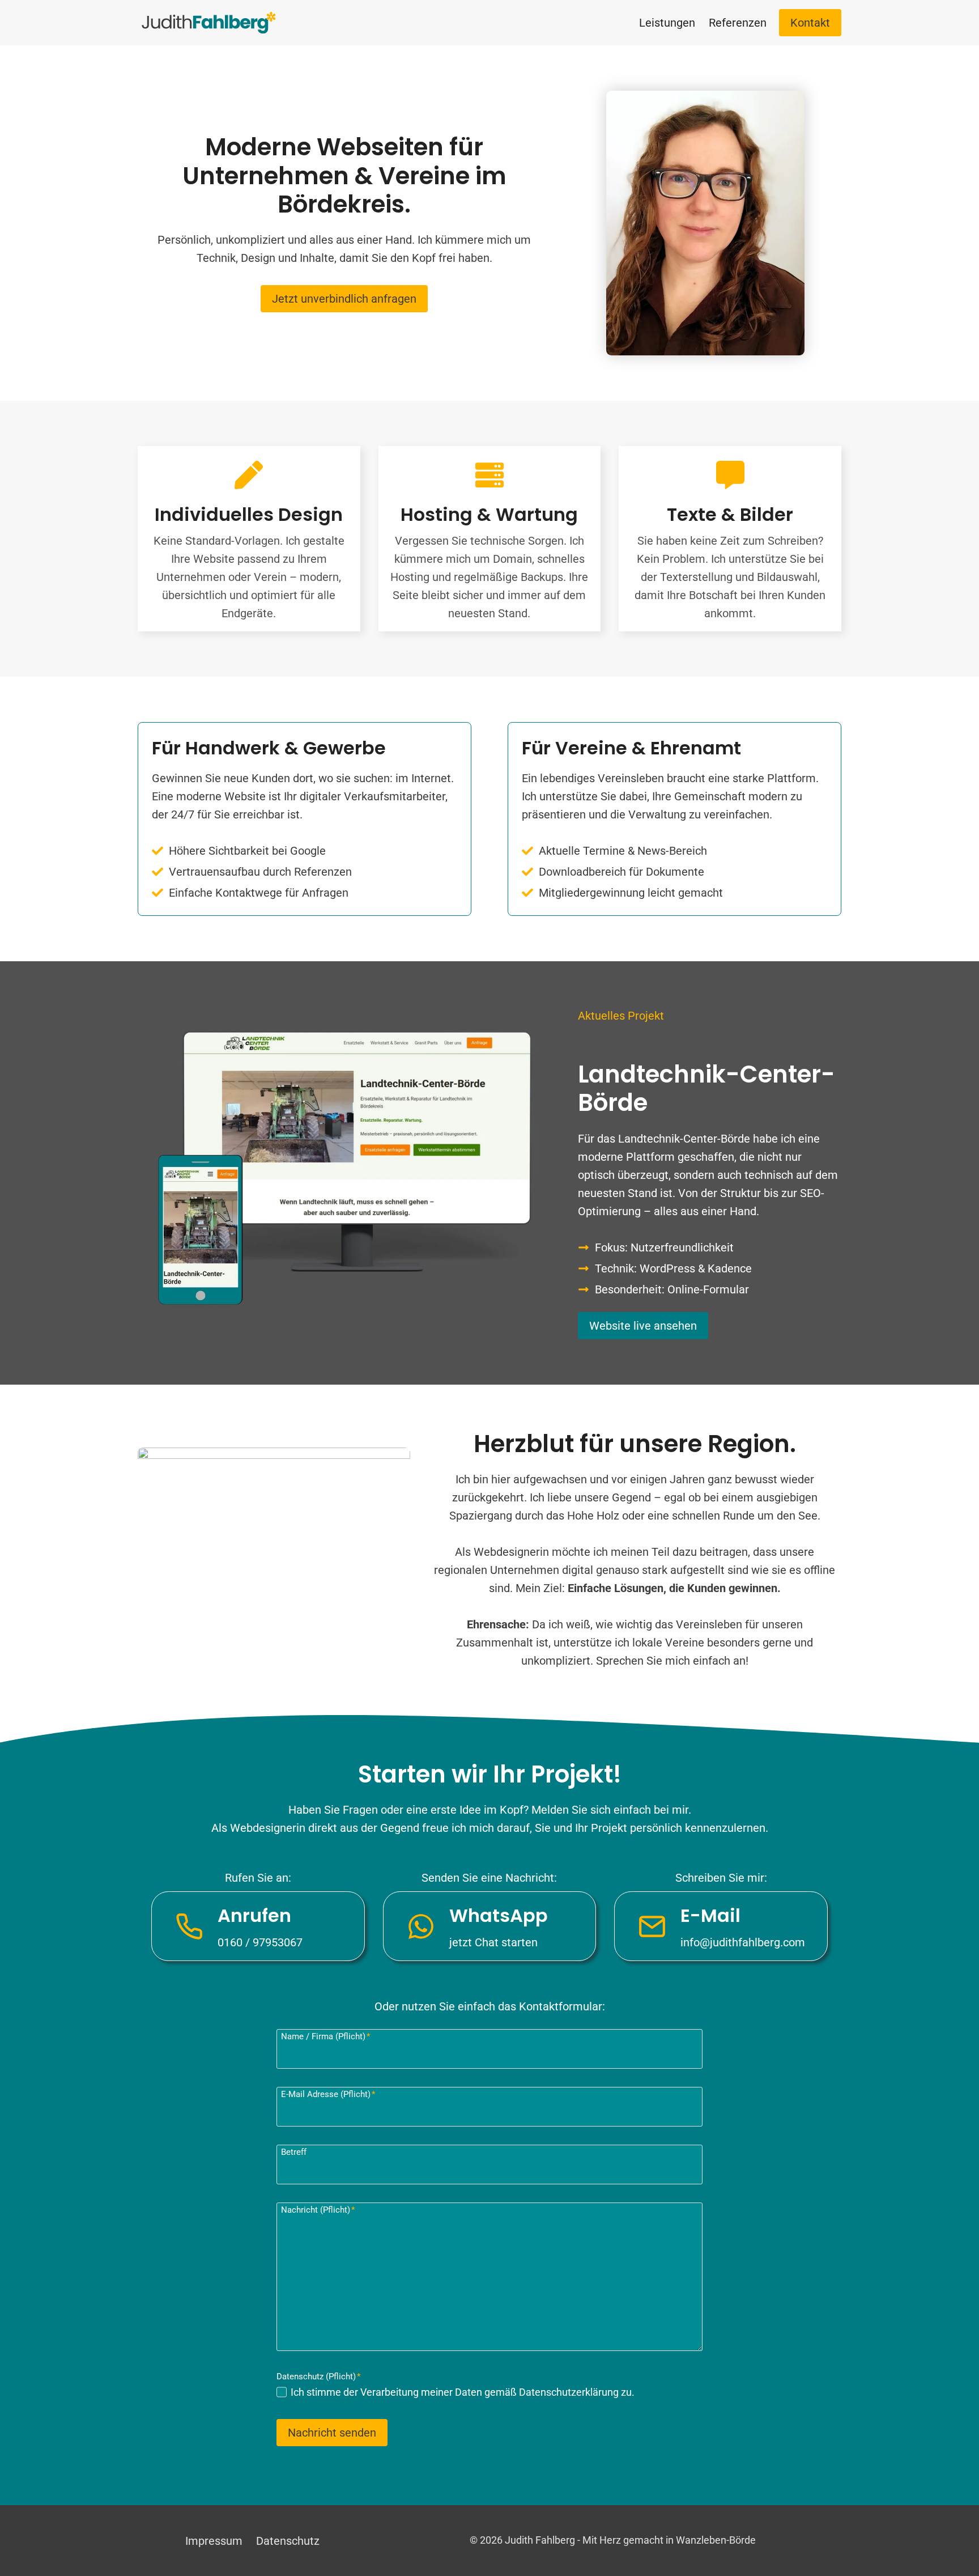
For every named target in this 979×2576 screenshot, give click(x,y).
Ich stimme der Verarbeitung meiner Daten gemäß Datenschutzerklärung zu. (463, 2392)
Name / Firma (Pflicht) (325, 2036)
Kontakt (810, 23)
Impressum (214, 2541)
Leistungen (667, 23)
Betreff (294, 2152)
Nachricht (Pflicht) (318, 2210)
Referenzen (738, 23)
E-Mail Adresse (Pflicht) (328, 2094)
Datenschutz (288, 2541)
